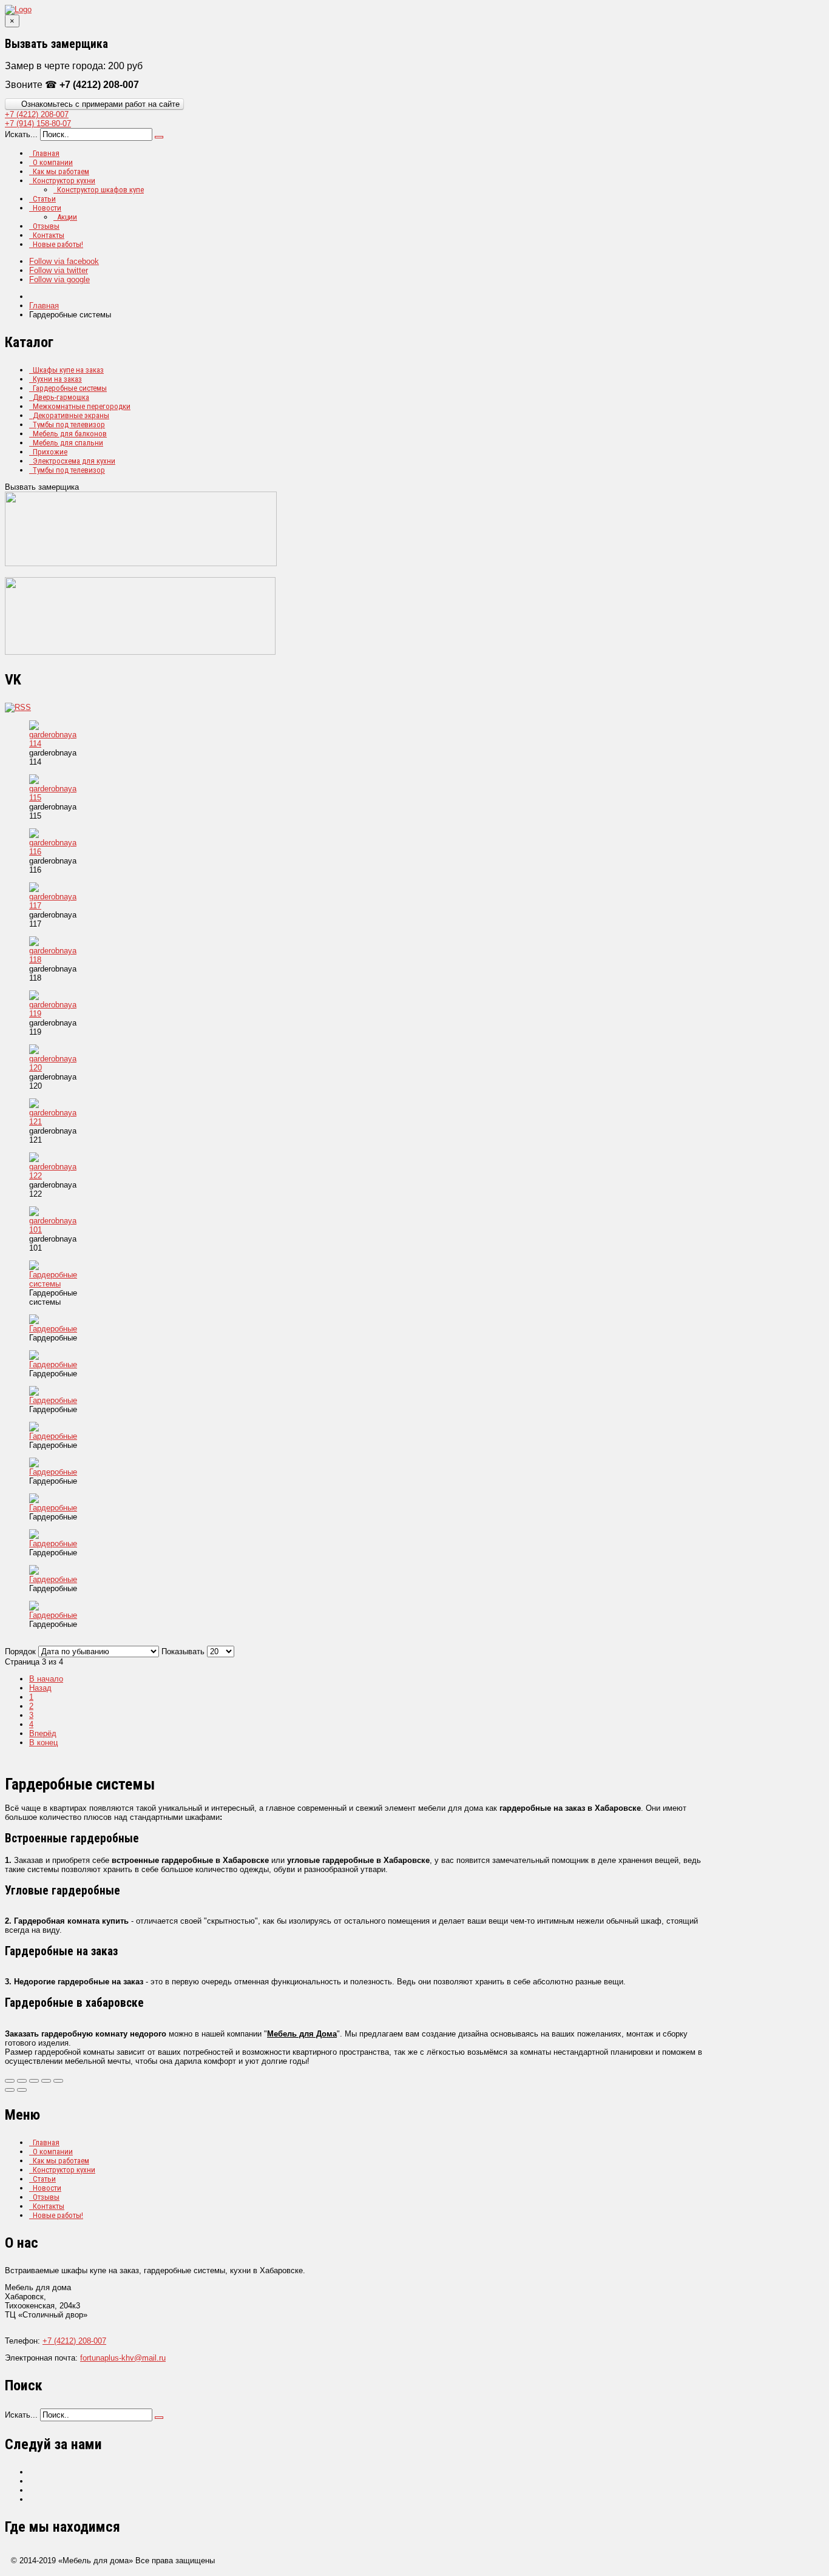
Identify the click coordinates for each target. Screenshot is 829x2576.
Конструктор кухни (64, 181)
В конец (43, 1743)
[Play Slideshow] (58, 2081)
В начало (46, 1679)
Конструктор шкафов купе (100, 190)
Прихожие (50, 452)
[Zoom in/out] (46, 2081)
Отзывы (46, 226)
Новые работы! (58, 244)
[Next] (22, 2090)
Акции (67, 217)
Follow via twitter (59, 270)
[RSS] (18, 707)
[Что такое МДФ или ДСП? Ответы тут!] (140, 652)
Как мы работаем (61, 171)
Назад (40, 1688)
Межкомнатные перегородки (82, 406)
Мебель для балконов (70, 434)
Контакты (49, 235)
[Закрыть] (10, 2081)
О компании (53, 162)
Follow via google (59, 279)
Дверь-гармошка (61, 397)
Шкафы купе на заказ (68, 370)
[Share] (22, 2081)
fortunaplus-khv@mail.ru (123, 2358)
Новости (47, 208)
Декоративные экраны (71, 415)
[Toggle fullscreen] (34, 2081)
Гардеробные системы (70, 388)
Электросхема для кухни (74, 461)
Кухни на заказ (57, 379)
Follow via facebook (64, 261)
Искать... (21, 134)
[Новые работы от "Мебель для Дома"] (141, 563)
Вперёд (43, 1733)
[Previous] (10, 2090)
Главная (46, 153)
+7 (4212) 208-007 (74, 2341)
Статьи (44, 199)
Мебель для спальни (68, 443)
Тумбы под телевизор (69, 424)
